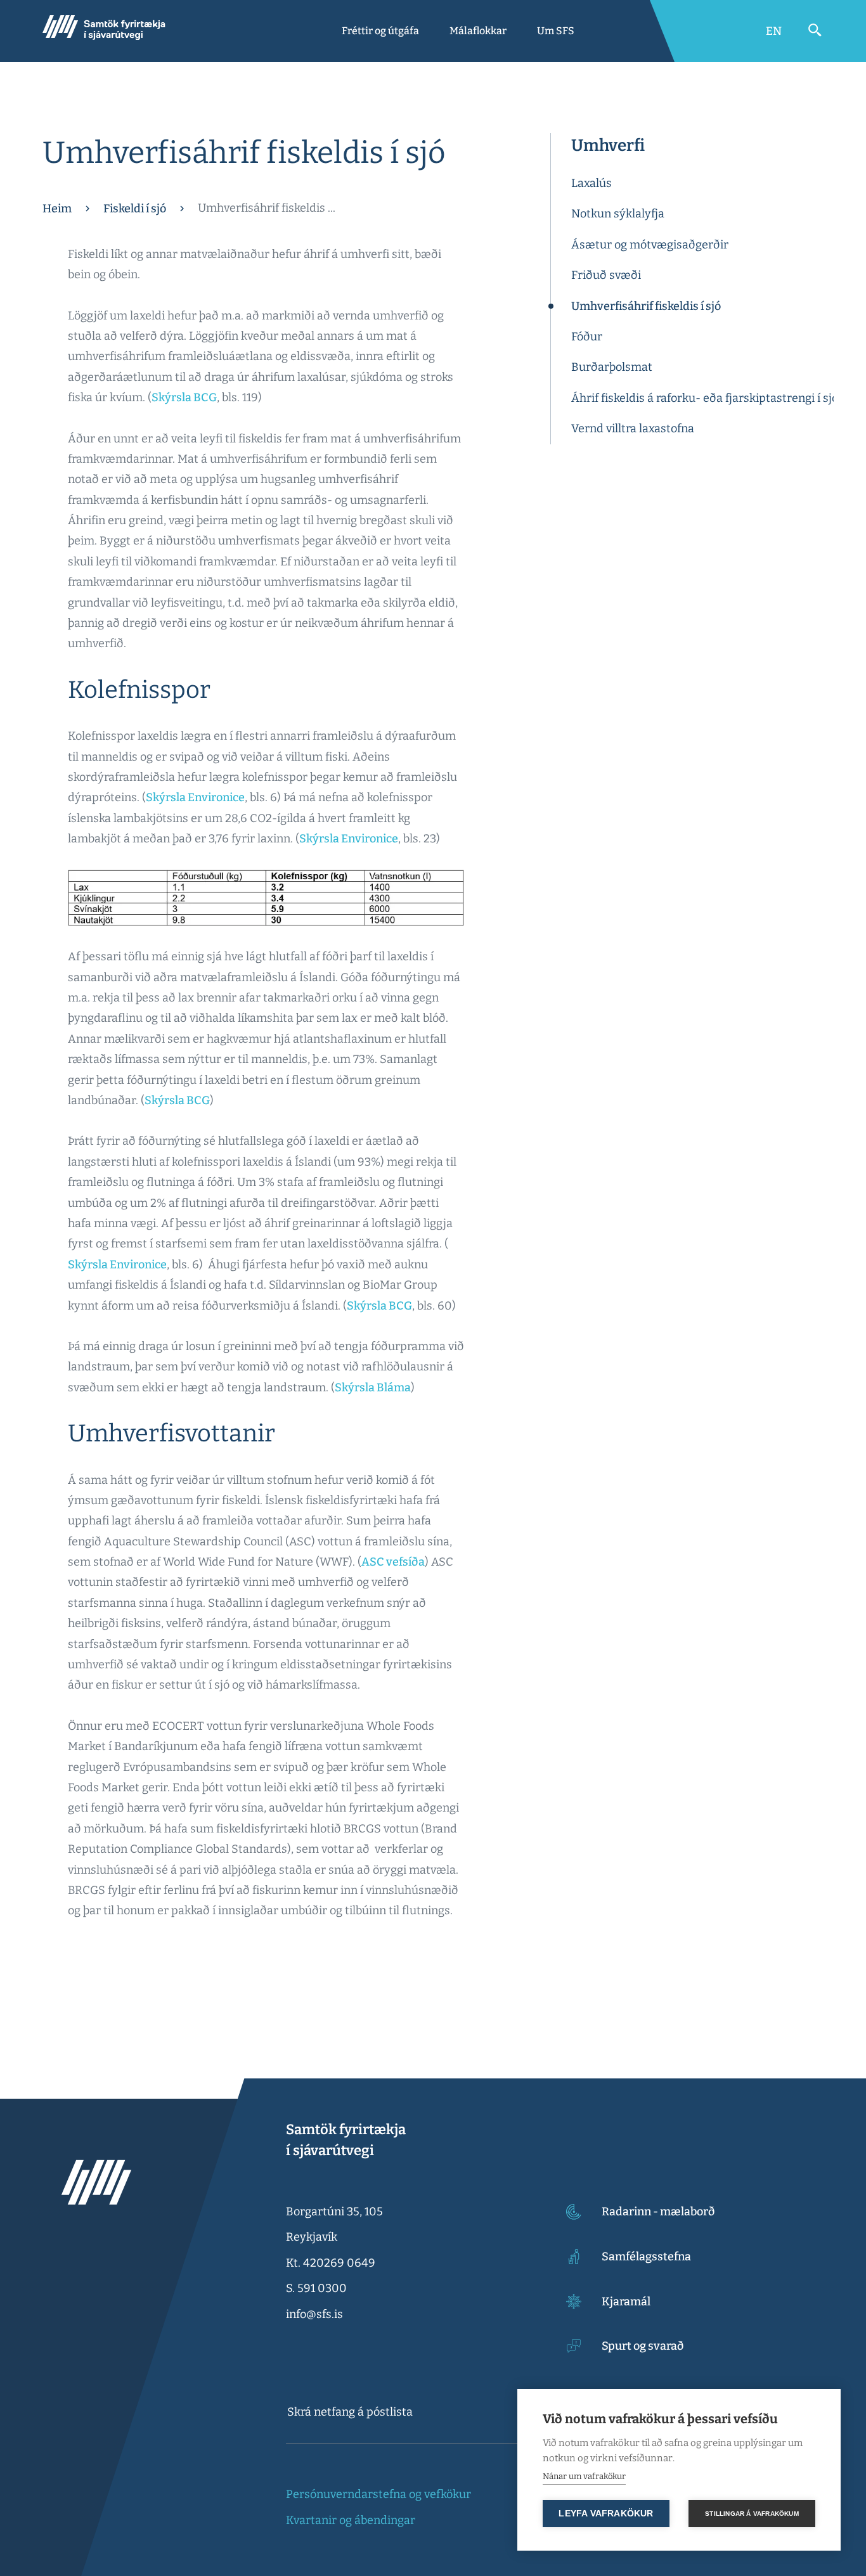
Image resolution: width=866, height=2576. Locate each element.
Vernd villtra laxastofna (633, 428)
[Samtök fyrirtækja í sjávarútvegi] (104, 31)
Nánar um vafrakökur (584, 2476)
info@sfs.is (314, 2314)
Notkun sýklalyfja (618, 214)
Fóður (587, 337)
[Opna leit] (815, 30)
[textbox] (404, 2412)
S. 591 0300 (316, 2288)
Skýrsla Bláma (373, 1388)
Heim (57, 209)
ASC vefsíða (393, 1562)
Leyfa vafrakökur (606, 2514)
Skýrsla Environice (195, 797)
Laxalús (591, 183)
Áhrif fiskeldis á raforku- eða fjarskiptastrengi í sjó (705, 398)
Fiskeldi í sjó (135, 209)
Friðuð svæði (606, 275)
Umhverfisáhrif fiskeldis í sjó (646, 306)
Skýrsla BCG (184, 397)
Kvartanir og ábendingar (351, 2520)
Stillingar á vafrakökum (752, 2514)
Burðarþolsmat (612, 367)
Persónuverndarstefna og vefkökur (378, 2494)
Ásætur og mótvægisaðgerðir (650, 245)
